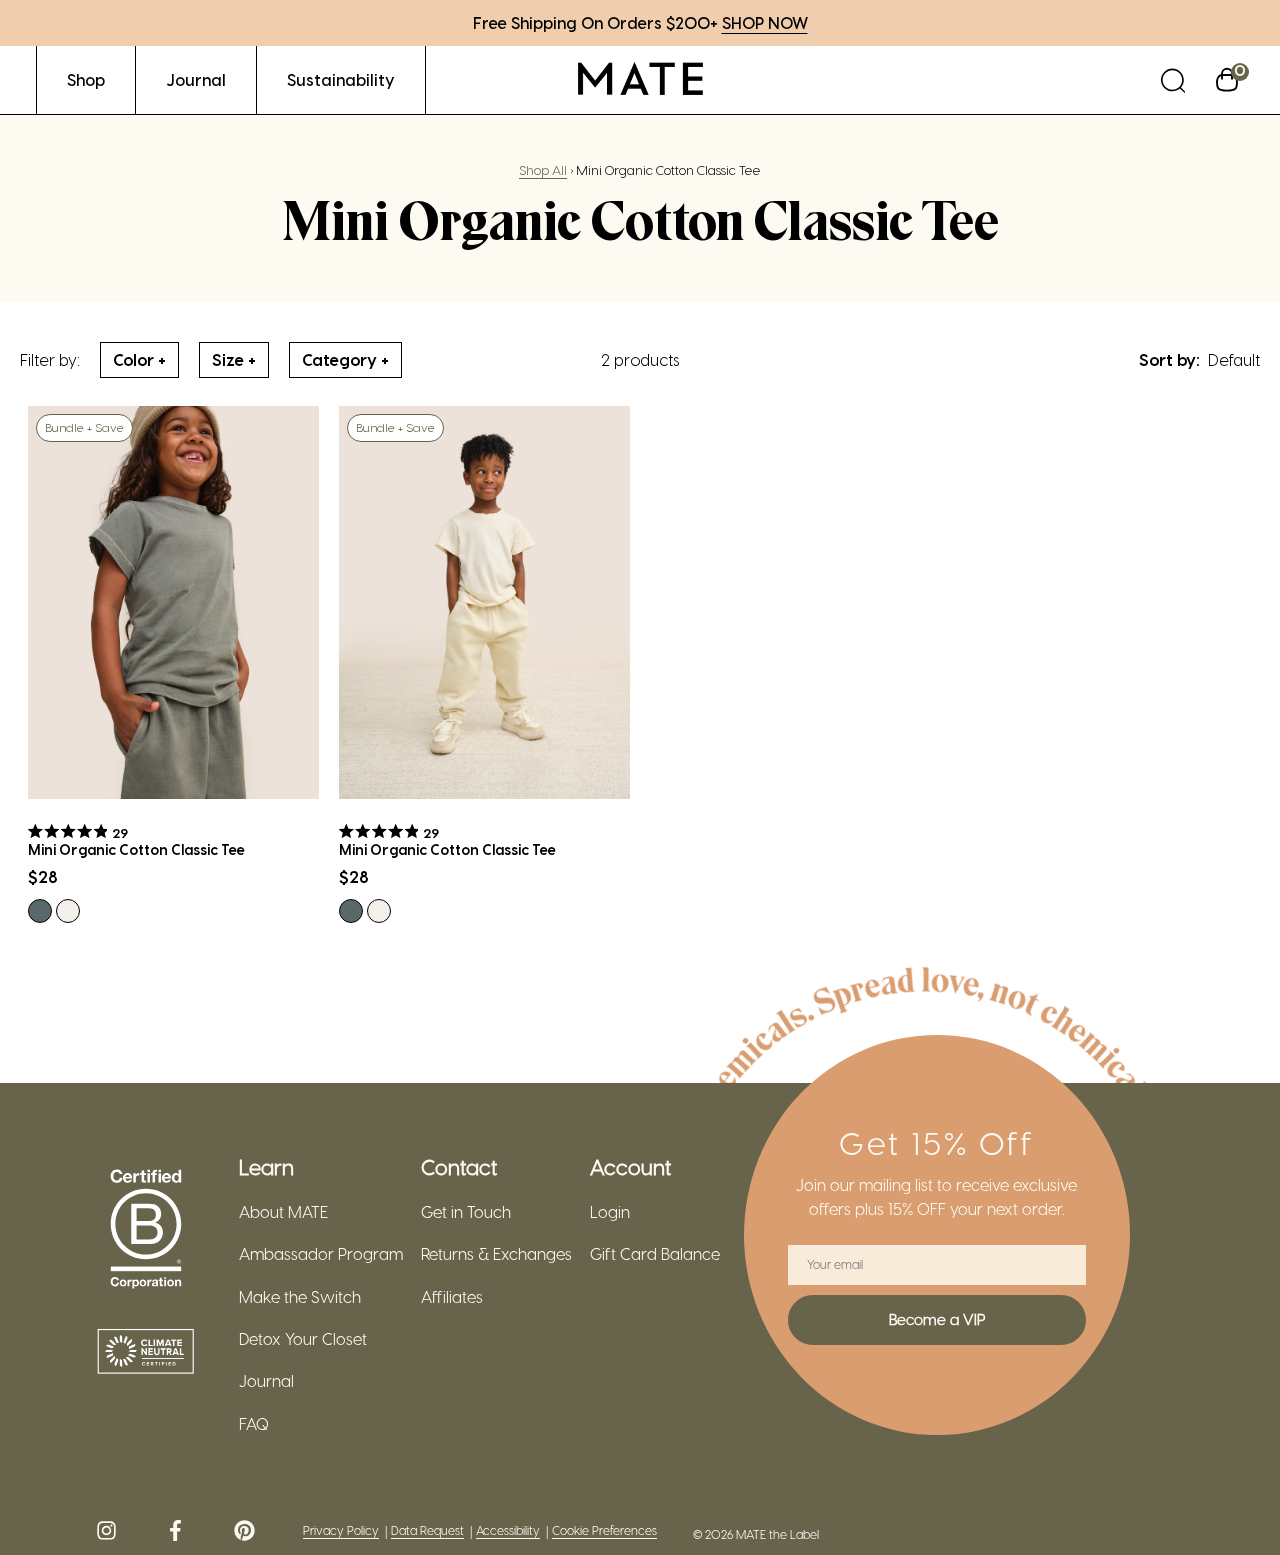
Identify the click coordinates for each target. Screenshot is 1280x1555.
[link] (86, 79)
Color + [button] (139, 359)
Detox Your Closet (303, 1339)
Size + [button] (234, 359)
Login (610, 1212)
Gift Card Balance (655, 1254)
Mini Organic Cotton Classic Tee (136, 850)
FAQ (254, 1424)
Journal (266, 1381)
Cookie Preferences (604, 1530)
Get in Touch (466, 1212)
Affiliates (452, 1297)
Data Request (427, 1530)
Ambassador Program (321, 1254)
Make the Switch (300, 1297)
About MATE (283, 1212)
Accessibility (508, 1530)
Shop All (543, 169)
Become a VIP (937, 1319)
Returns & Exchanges (496, 1254)
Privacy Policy (341, 1530)
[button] (1173, 79)
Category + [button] (345, 359)
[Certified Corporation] (146, 1230)
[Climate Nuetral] (146, 1353)
